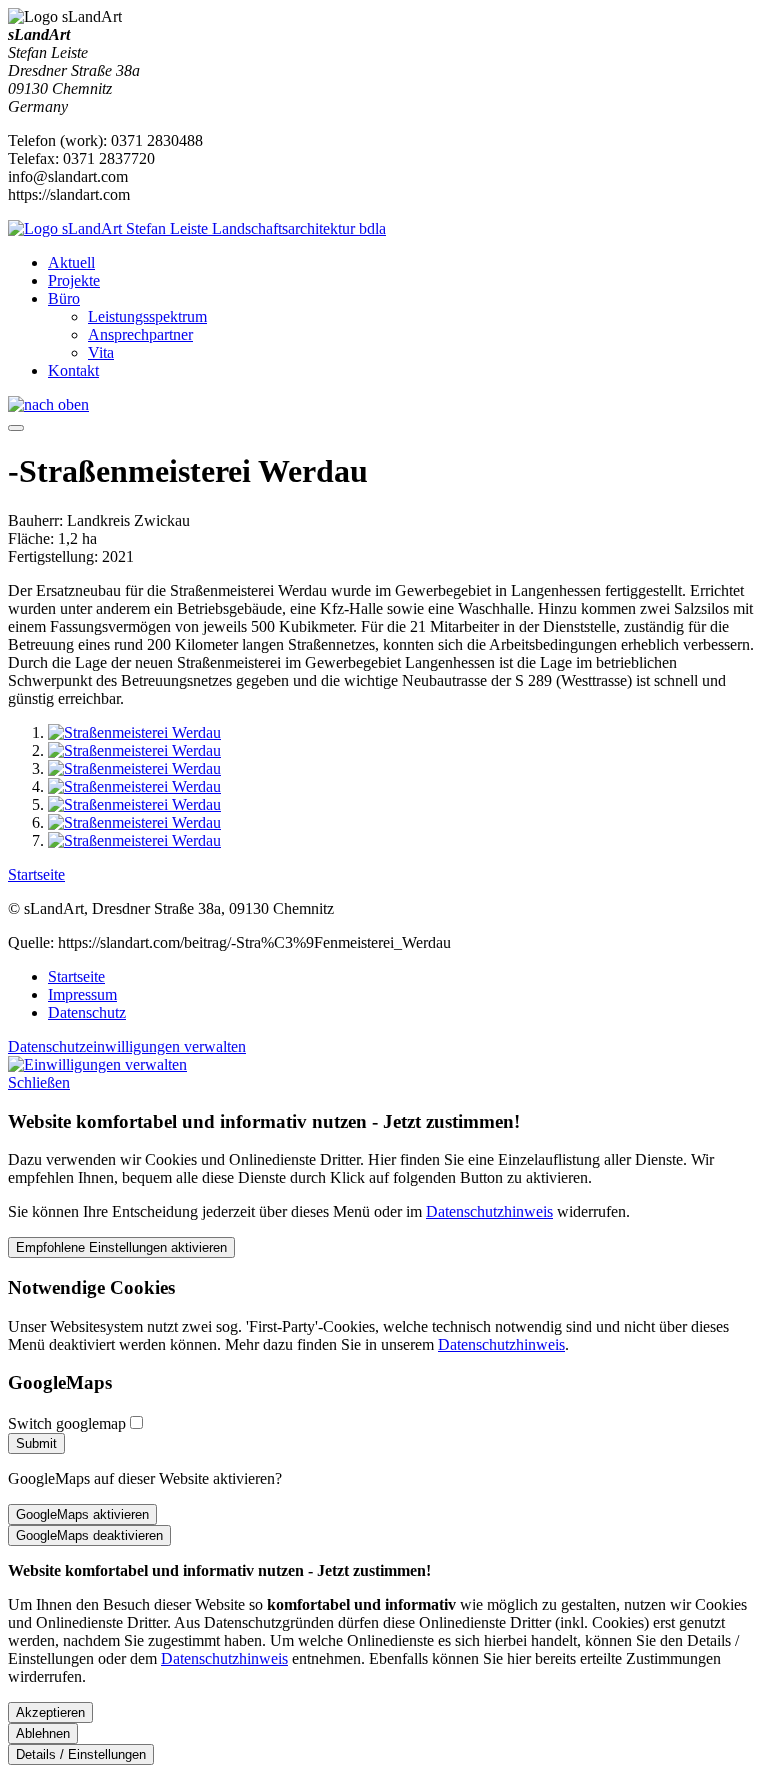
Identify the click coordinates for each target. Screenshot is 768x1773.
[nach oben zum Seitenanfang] (48, 404)
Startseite (36, 874)
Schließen (39, 1082)
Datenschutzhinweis (489, 1211)
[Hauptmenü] (16, 428)
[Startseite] (197, 228)
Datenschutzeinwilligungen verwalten (127, 1046)
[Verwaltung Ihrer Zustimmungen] (97, 1064)
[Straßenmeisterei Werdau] (134, 732)
